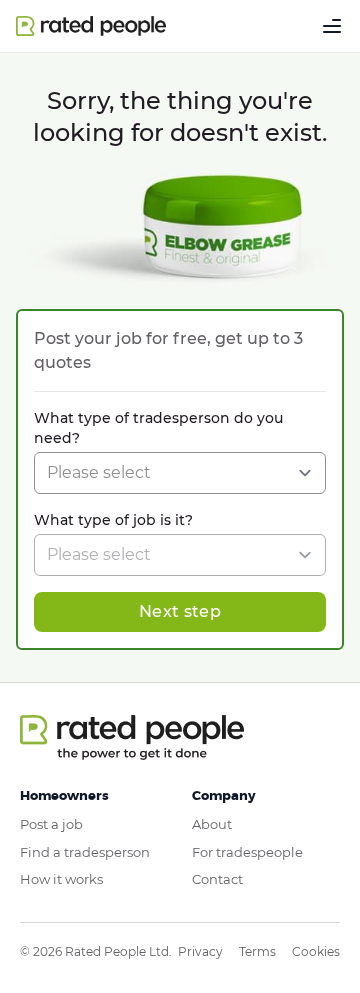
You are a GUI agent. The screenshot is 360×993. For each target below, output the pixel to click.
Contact (217, 879)
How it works (61, 879)
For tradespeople (247, 852)
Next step (180, 611)
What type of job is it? (113, 520)
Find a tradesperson (85, 852)
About (212, 824)
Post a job (51, 824)
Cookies (316, 951)
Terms (257, 951)
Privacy (200, 951)
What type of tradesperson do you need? (158, 428)
